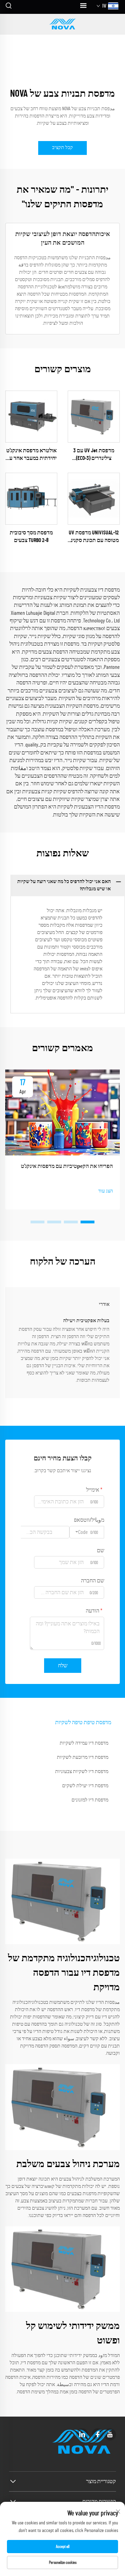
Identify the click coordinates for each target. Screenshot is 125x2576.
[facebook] (98, 2434)
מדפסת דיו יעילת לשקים (85, 1786)
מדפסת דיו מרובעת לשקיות (83, 1757)
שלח (63, 1666)
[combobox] (87, 1532)
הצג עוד (106, 1191)
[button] (87, 1222)
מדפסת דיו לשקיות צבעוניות (82, 1772)
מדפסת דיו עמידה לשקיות (84, 1743)
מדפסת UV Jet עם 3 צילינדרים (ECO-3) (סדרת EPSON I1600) (94, 455)
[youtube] (110, 2434)
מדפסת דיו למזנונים (90, 1800)
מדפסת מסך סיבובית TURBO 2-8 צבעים (31, 536)
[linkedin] (82, 2434)
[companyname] (62, 24)
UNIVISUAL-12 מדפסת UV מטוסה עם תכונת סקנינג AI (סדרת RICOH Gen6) (94, 537)
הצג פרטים (94, 416)
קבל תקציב (62, 148)
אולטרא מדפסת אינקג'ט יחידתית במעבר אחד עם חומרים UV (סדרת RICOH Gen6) (31, 455)
